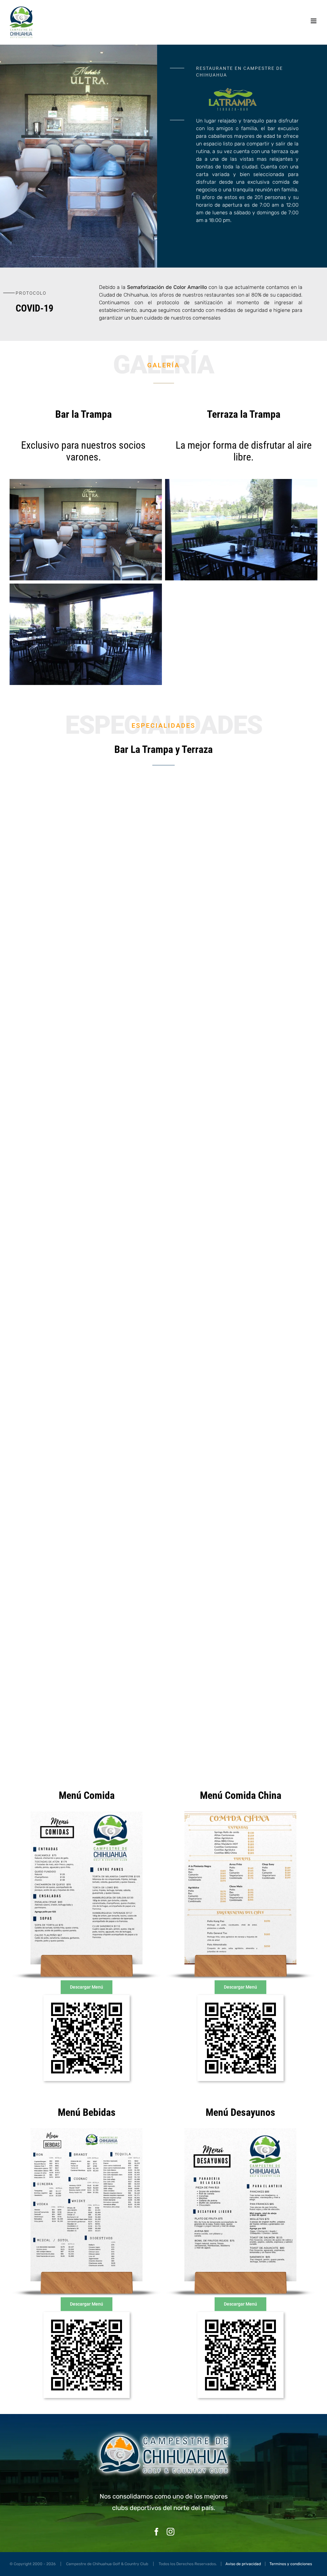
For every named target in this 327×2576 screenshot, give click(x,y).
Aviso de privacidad (243, 2564)
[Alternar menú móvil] (314, 21)
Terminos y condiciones (291, 2564)
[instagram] (171, 2532)
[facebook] (156, 2532)
